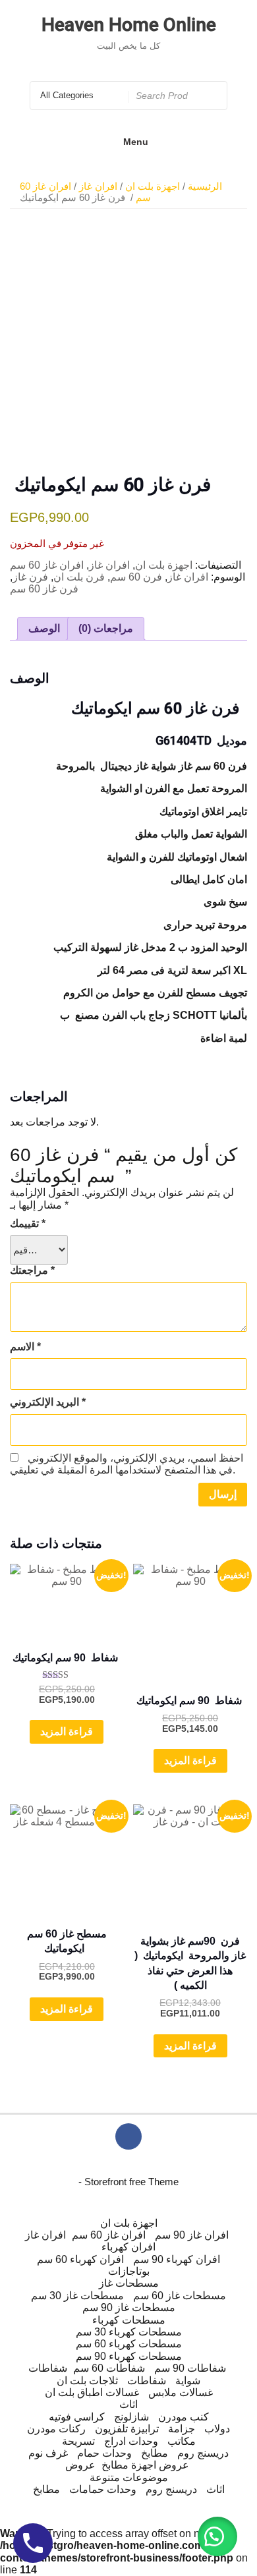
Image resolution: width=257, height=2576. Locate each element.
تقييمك (28, 1223)
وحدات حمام (104, 2453)
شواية (188, 2381)
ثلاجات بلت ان (87, 2381)
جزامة (182, 2429)
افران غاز (98, 186)
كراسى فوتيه (77, 2417)
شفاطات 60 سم (109, 2368)
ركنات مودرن (56, 2429)
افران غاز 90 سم (192, 2235)
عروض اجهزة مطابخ (145, 2465)
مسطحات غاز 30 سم (77, 2296)
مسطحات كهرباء (129, 2320)
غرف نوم (48, 2453)
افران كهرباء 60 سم (80, 2259)
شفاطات (48, 2368)
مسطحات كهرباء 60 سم (129, 2344)
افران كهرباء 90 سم (177, 2259)
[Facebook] (128, 2136)
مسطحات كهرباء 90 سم (129, 2356)
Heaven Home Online (129, 25)
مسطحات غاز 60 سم (180, 2296)
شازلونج (131, 2417)
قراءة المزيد (67, 1732)
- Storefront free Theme (128, 2182)
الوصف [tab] (44, 628)
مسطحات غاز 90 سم (129, 2307)
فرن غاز (30, 577)
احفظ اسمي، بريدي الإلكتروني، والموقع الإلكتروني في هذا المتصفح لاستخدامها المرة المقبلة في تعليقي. (127, 1464)
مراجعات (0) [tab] (106, 628)
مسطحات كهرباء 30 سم (129, 2332)
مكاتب (182, 2441)
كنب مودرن (184, 2417)
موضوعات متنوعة (129, 2477)
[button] (217, 2536)
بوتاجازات (129, 2271)
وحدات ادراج (131, 2441)
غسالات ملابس (181, 2392)
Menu (136, 142)
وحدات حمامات (103, 2489)
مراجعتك (32, 1270)
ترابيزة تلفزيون (127, 2429)
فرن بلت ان (79, 577)
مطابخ (155, 2453)
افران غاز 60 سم (47, 565)
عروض (80, 2465)
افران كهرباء (128, 2247)
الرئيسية (205, 186)
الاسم (25, 1347)
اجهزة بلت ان (153, 186)
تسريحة (78, 2441)
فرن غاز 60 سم (44, 589)
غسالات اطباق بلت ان (92, 2392)
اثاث (128, 2404)
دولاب (217, 2429)
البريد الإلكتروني (48, 1402)
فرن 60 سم (136, 577)
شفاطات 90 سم (190, 2368)
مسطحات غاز (129, 2283)
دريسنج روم (203, 2453)
